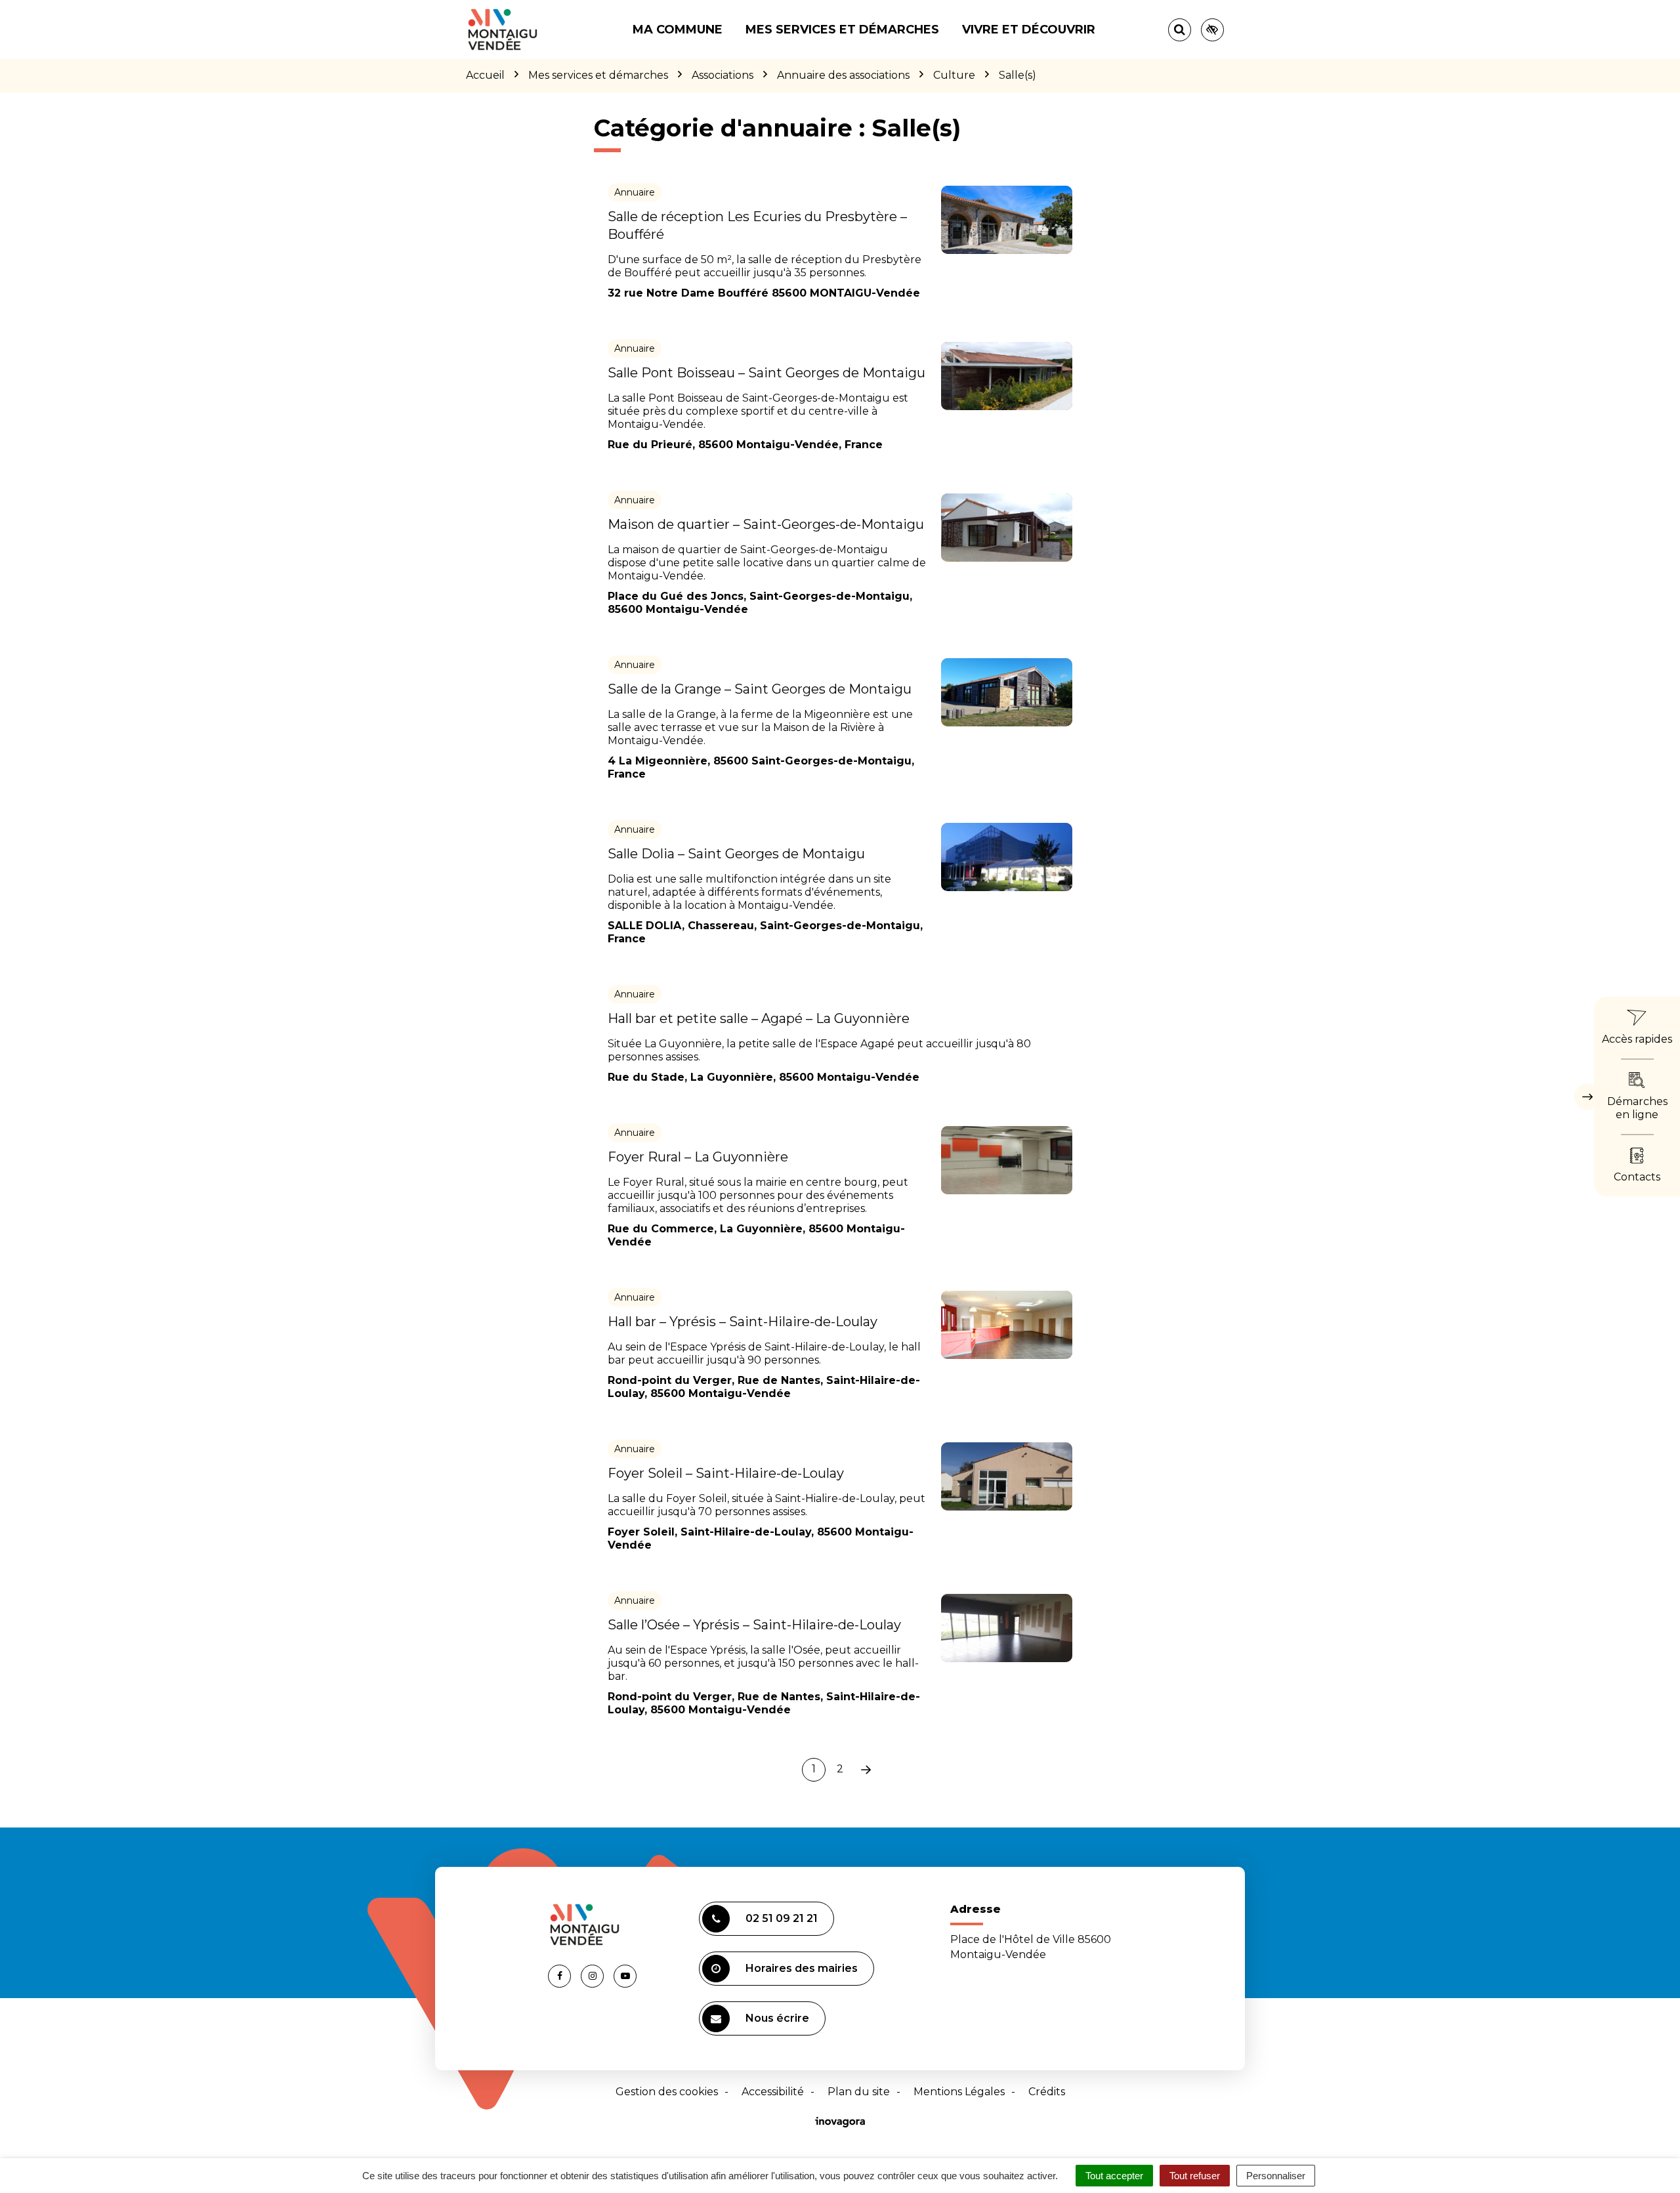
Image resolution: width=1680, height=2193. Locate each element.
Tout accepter (1114, 2176)
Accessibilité (773, 2092)
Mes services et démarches (842, 30)
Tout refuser (1195, 2176)
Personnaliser (1276, 2176)
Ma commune (678, 30)
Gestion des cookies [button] (667, 2092)
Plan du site (859, 2092)
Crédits (1047, 2092)
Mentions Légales (959, 2092)
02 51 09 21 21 (782, 1918)
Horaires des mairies (802, 1968)
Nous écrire (777, 2018)
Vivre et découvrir (1029, 30)
